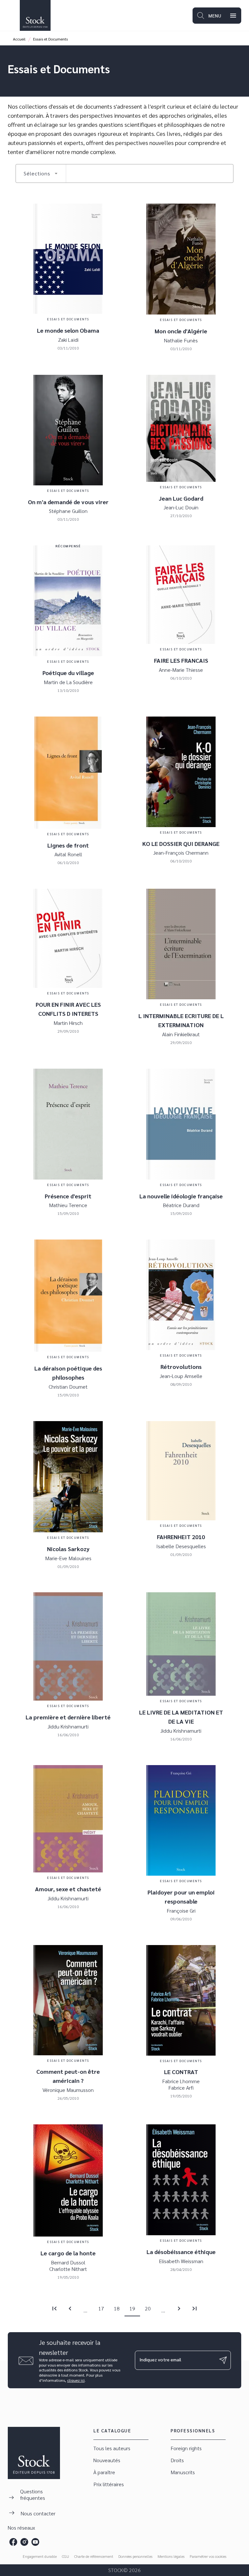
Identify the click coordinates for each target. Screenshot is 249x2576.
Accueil (19, 39)
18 (117, 2308)
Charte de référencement (94, 2556)
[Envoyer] (223, 2360)
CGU (65, 2556)
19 (132, 2308)
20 (148, 2308)
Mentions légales (171, 2556)
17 (101, 2308)
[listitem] (13, 2542)
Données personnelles (135, 2556)
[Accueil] (35, 15)
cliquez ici (76, 2380)
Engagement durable (40, 2556)
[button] (41, 173)
